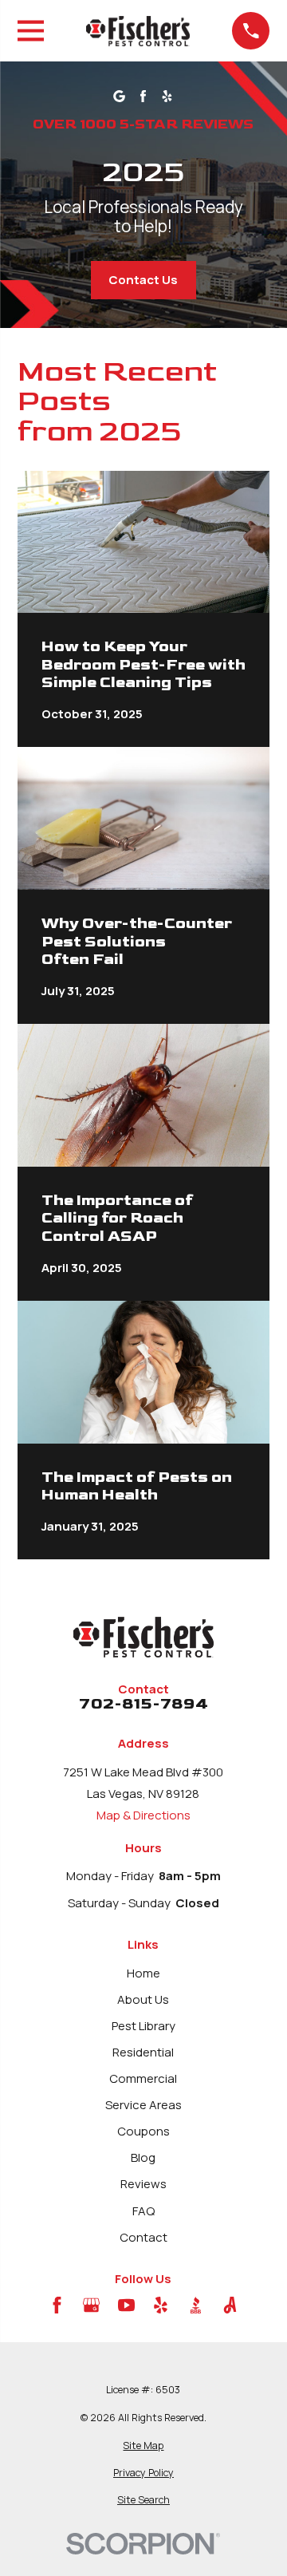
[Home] (138, 31)
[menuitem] (144, 2446)
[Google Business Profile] (91, 2305)
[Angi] (230, 2305)
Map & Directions (143, 1815)
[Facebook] (57, 2305)
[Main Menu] (31, 31)
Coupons (143, 2131)
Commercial (143, 2078)
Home (143, 1973)
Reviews (143, 2184)
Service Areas (143, 2105)
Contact (143, 2237)
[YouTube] (126, 2305)
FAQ (143, 2211)
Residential (143, 2052)
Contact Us (143, 280)
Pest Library (143, 2026)
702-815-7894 (143, 1705)
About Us (143, 1999)
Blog (143, 2157)
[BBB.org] (196, 2305)
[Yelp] (161, 2305)
